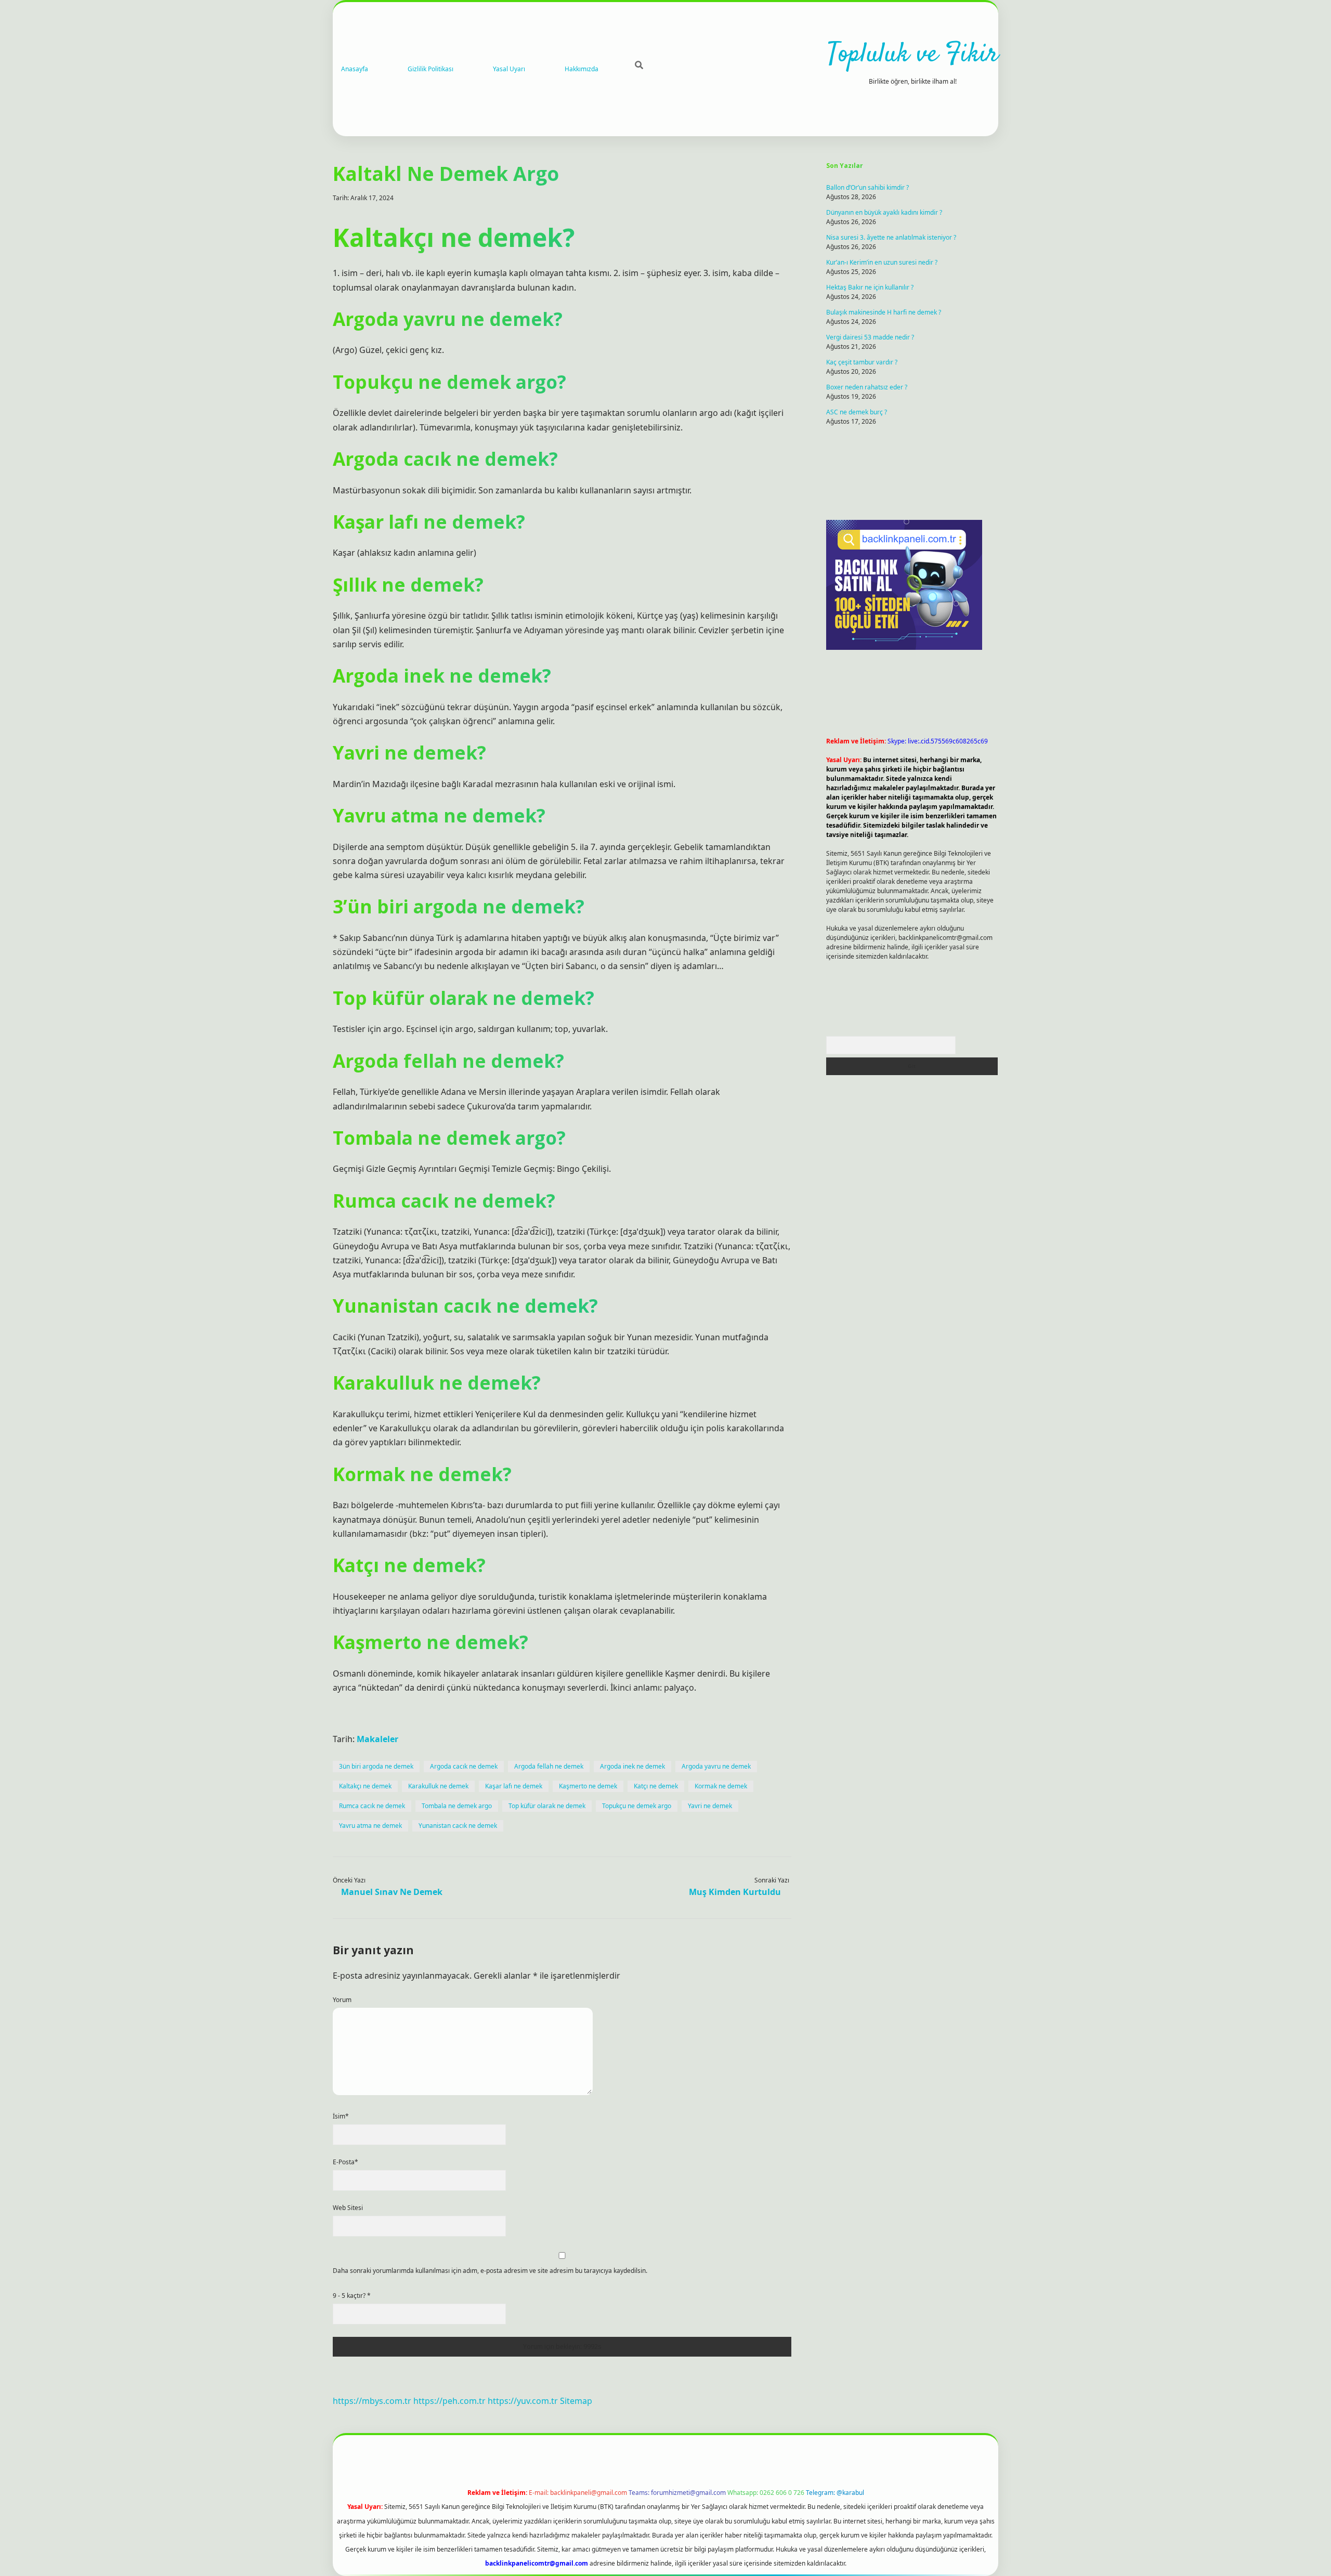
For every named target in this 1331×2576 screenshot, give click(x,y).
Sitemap (576, 2401)
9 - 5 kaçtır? (352, 2296)
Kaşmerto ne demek (588, 1786)
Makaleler (377, 1739)
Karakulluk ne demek (438, 1786)
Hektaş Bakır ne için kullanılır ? (870, 287)
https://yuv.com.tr (523, 2401)
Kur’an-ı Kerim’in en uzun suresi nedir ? (882, 262)
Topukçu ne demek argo (637, 1806)
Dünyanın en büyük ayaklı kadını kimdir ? (884, 212)
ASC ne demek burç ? (857, 412)
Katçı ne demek (656, 1786)
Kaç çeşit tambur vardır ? (862, 362)
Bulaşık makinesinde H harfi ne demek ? (884, 312)
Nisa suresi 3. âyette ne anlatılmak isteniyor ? (891, 237)
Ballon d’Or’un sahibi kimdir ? (867, 187)
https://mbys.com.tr (372, 2401)
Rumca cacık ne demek (372, 1806)
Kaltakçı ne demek (365, 1786)
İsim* (341, 2116)
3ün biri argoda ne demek (376, 1766)
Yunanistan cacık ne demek (458, 1826)
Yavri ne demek (710, 1806)
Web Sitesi (348, 2208)
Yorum (342, 2000)
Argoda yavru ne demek (716, 1766)
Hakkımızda (582, 69)
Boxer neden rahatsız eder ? (867, 387)
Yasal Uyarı (509, 69)
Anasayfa (355, 69)
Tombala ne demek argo (457, 1806)
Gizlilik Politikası (430, 69)
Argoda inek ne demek (632, 1766)
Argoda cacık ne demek (464, 1766)
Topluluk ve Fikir (913, 55)
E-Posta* (345, 2162)
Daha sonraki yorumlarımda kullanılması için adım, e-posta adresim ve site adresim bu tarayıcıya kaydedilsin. (490, 2271)
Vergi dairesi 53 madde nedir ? (870, 337)
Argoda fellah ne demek (549, 1766)
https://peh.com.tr (449, 2401)
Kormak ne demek (721, 1786)
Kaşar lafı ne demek (514, 1786)
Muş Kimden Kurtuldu (735, 1892)
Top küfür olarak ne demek (547, 1806)
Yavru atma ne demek (370, 1826)
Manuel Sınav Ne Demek (392, 1892)
